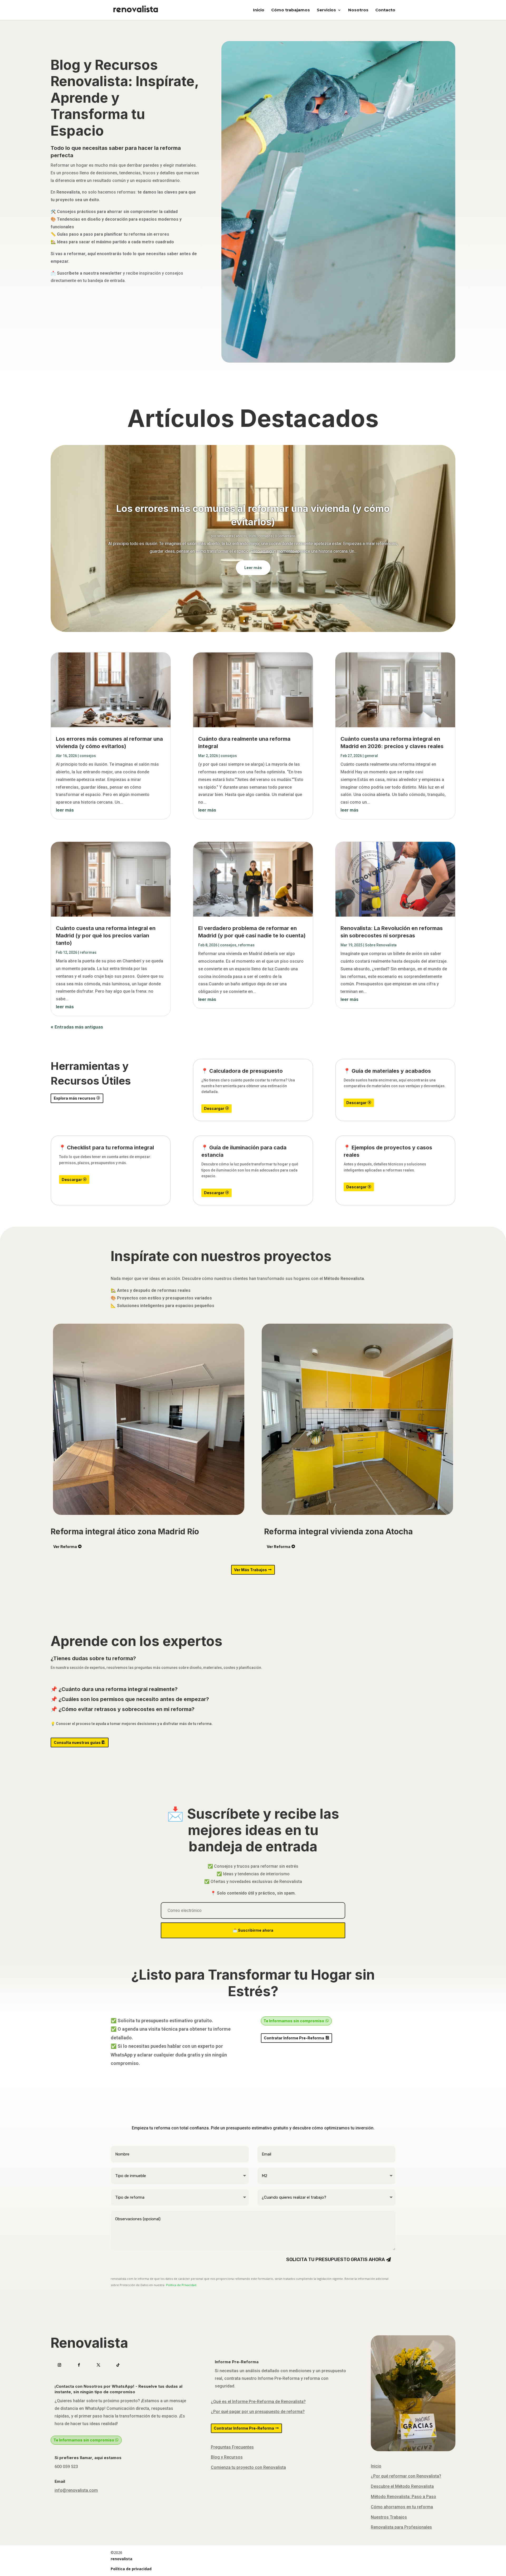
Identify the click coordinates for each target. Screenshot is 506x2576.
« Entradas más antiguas (77, 1027)
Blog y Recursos (227, 2457)
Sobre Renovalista (381, 945)
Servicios (326, 10)
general (371, 756)
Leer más (253, 568)
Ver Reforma (65, 1547)
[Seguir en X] (98, 2365)
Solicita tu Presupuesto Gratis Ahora (335, 2259)
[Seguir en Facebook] (79, 2365)
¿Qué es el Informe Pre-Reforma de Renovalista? (258, 2402)
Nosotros (358, 10)
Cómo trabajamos (291, 10)
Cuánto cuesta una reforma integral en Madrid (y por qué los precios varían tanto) (106, 936)
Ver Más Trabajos (250, 1570)
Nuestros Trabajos (389, 2517)
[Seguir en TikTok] (118, 2365)
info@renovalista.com (76, 2490)
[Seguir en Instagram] (59, 2365)
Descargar (214, 1108)
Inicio (259, 10)
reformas (88, 952)
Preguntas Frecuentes (232, 2447)
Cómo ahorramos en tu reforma (402, 2507)
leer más (65, 810)
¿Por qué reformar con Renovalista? (406, 2476)
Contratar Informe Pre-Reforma (294, 2038)
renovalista (225, 536)
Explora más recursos (75, 1098)
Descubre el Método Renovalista (402, 2486)
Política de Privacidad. (182, 2285)
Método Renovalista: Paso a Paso (403, 2497)
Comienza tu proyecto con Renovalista (248, 2467)
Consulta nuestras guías (77, 1742)
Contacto (385, 10)
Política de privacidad (131, 2569)
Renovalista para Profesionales (401, 2527)
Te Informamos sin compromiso (294, 2021)
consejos (265, 536)
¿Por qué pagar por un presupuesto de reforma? (258, 2412)
